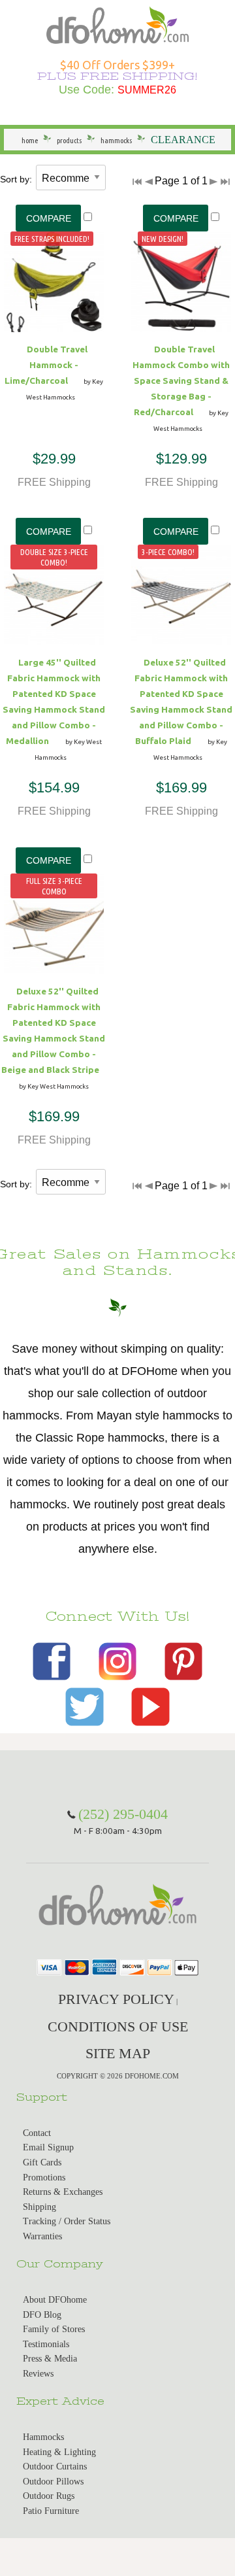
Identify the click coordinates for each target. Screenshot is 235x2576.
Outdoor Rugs (49, 2496)
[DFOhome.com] (117, 24)
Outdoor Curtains (55, 2466)
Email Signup (48, 2147)
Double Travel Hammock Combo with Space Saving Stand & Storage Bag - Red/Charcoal (181, 381)
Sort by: (16, 179)
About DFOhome (55, 2300)
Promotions (44, 2178)
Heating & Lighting (59, 2452)
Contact (37, 2133)
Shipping (39, 2207)
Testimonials (46, 2344)
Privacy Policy (116, 1999)
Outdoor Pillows (53, 2482)
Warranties (42, 2236)
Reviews (38, 2374)
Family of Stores (54, 2329)
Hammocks (43, 2437)
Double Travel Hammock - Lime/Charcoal (46, 365)
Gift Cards (42, 2162)
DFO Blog (42, 2315)
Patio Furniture (51, 2511)
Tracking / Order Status (67, 2221)
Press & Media (50, 2359)
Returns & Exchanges (63, 2192)
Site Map (118, 2053)
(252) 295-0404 (123, 1814)
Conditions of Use (118, 2026)
